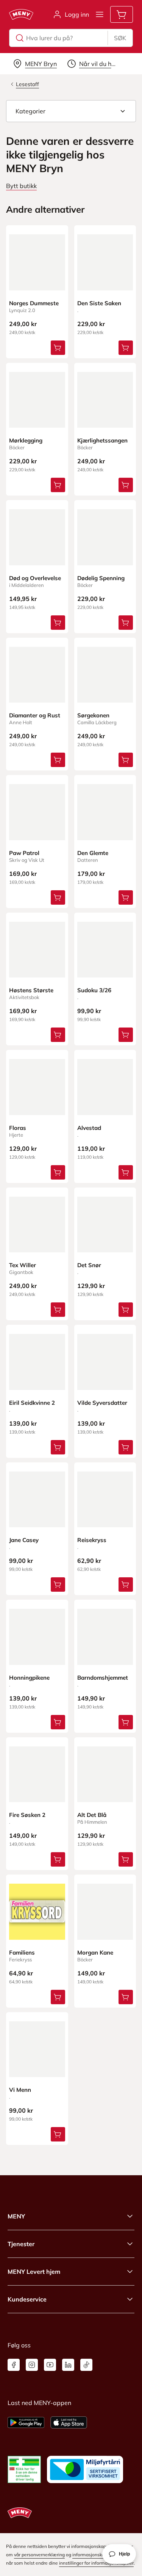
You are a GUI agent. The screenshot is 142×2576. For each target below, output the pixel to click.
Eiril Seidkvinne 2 (32, 1403)
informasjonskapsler (94, 2555)
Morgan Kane (95, 1952)
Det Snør (89, 1265)
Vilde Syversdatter (102, 1403)
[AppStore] (69, 2422)
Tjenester (21, 2244)
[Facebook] (14, 2365)
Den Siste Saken (99, 303)
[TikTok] (86, 2365)
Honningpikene (29, 1678)
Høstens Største (31, 990)
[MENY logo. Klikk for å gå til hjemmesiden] (21, 14)
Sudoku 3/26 (94, 990)
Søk (120, 38)
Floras (18, 1128)
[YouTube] (50, 2365)
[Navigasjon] (100, 14)
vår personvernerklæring (39, 2555)
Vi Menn (20, 2090)
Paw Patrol (24, 853)
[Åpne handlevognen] (122, 14)
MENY (16, 2216)
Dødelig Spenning (101, 578)
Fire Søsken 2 (27, 1815)
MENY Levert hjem (34, 2272)
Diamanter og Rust (35, 715)
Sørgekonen (93, 715)
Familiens (22, 1952)
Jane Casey (24, 1540)
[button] (71, 111)
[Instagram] (32, 2365)
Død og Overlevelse (35, 578)
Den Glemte (93, 853)
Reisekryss (92, 1540)
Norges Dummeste (34, 303)
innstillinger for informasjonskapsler (96, 2563)
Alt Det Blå (92, 1815)
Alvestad (89, 1128)
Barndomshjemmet (103, 1678)
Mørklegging (26, 440)
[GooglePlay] (26, 2422)
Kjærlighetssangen (102, 440)
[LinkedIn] (68, 2365)
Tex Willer (23, 1265)
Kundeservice (27, 2299)
